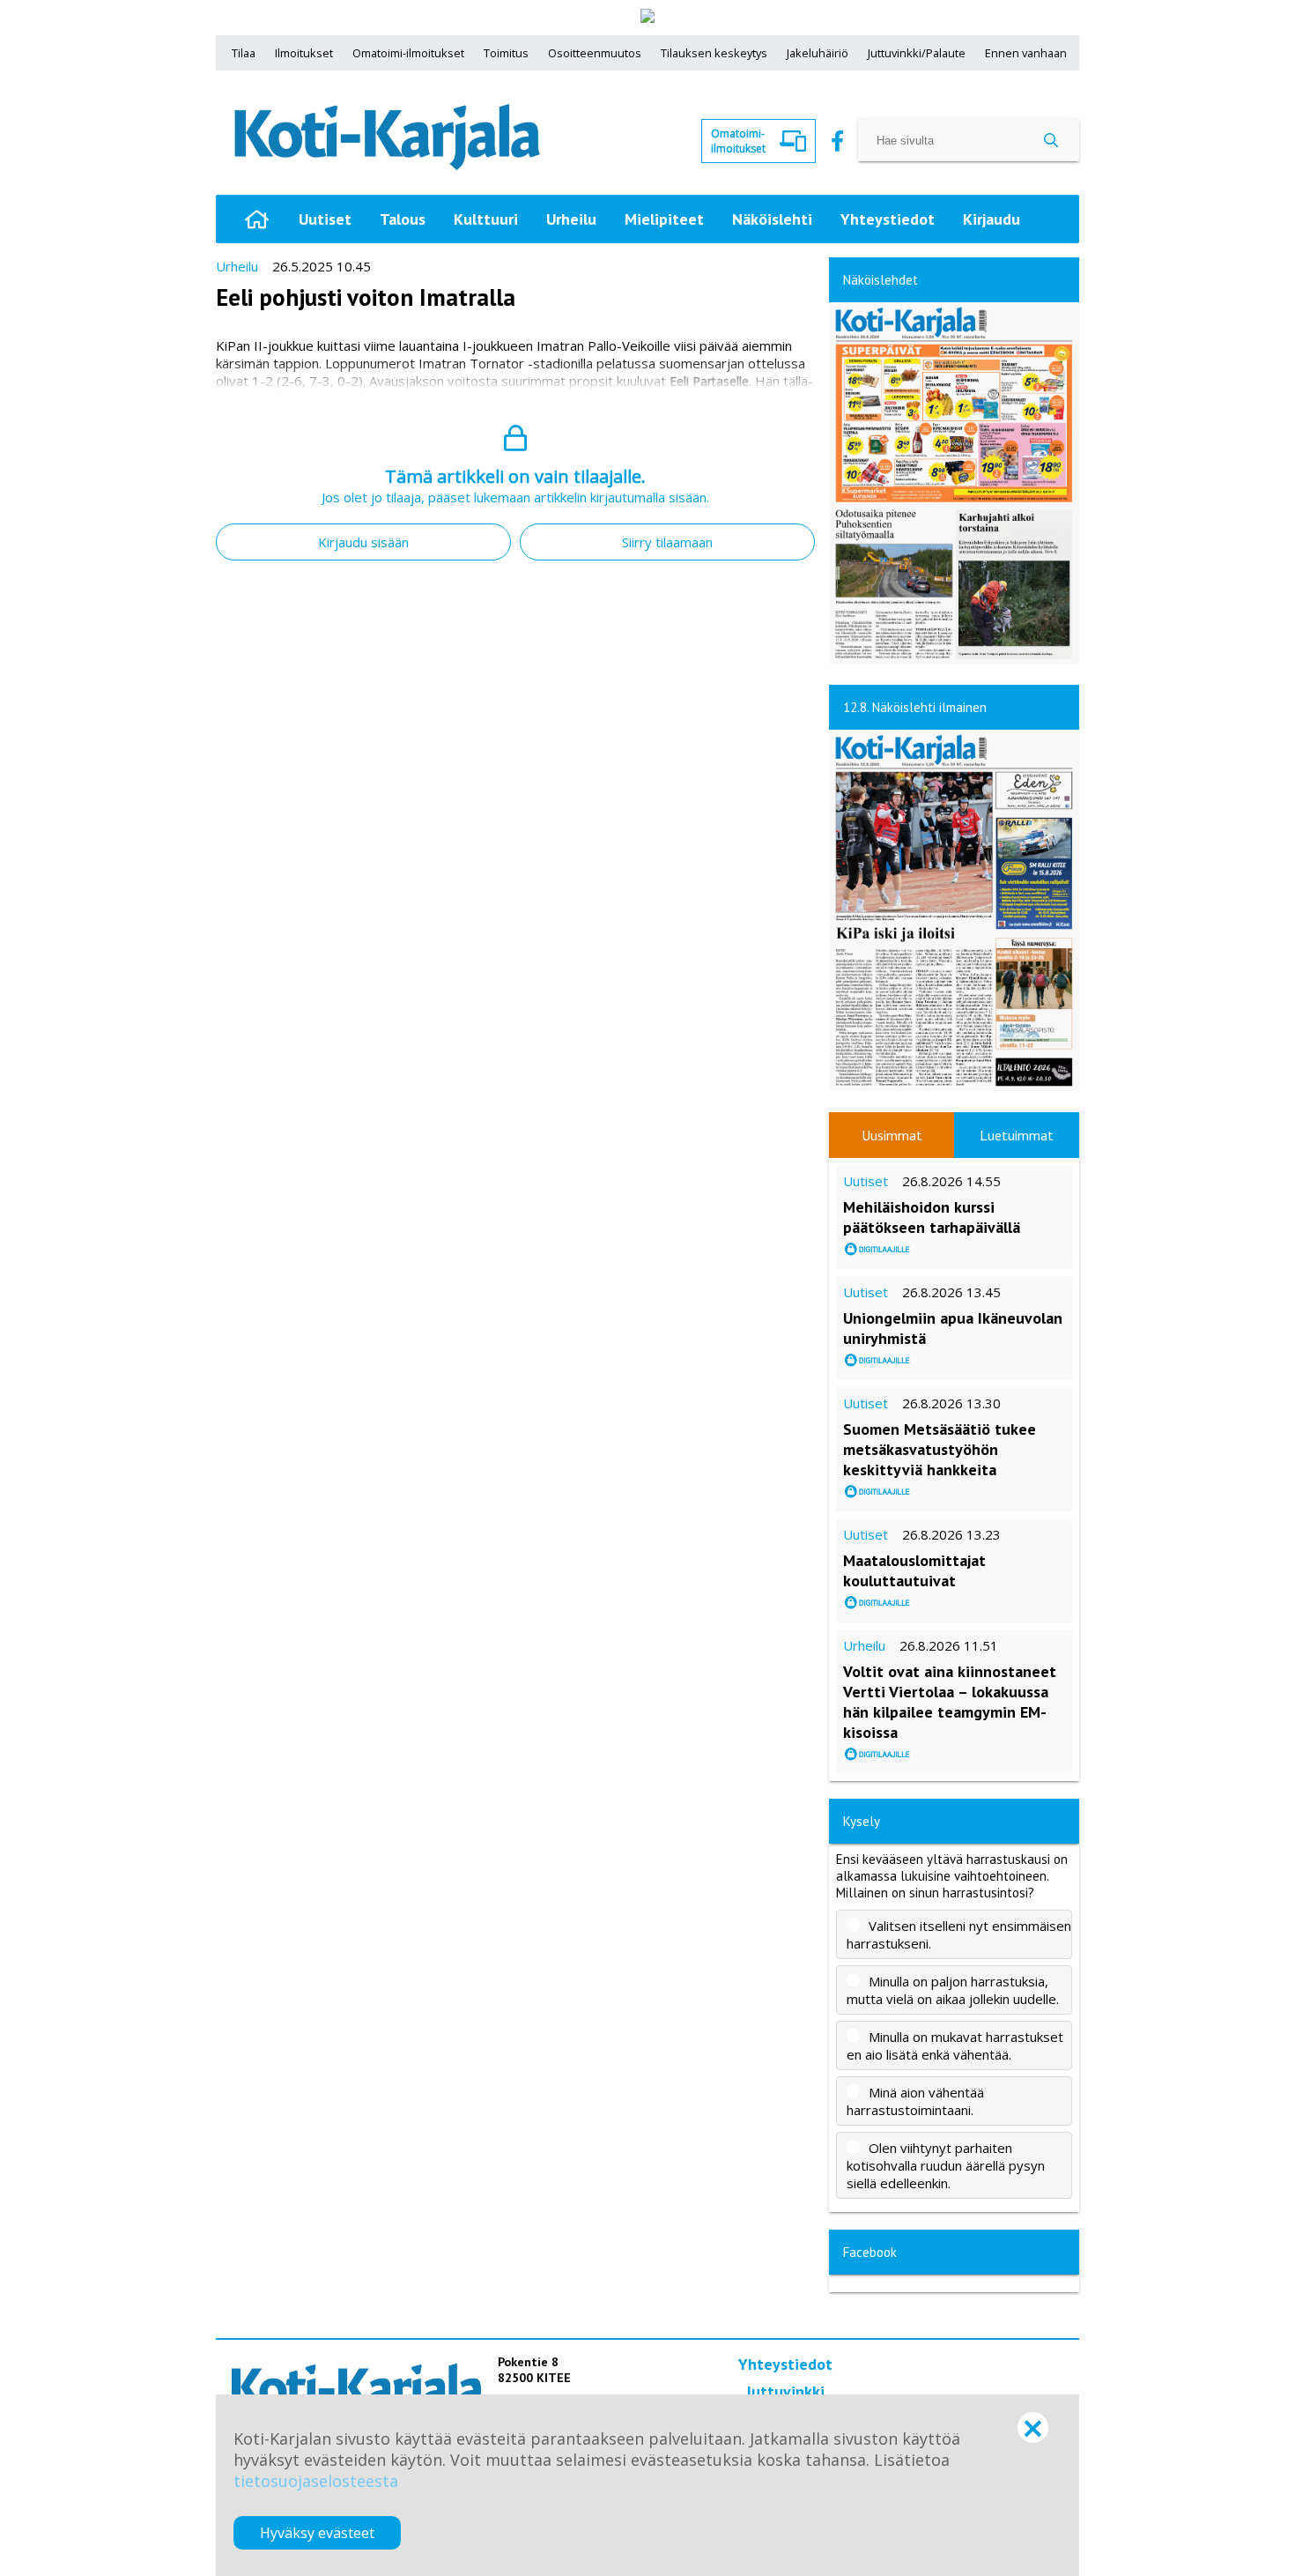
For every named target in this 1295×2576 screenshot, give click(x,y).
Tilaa (244, 53)
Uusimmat (892, 1135)
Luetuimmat (1017, 1135)
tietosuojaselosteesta (316, 2481)
